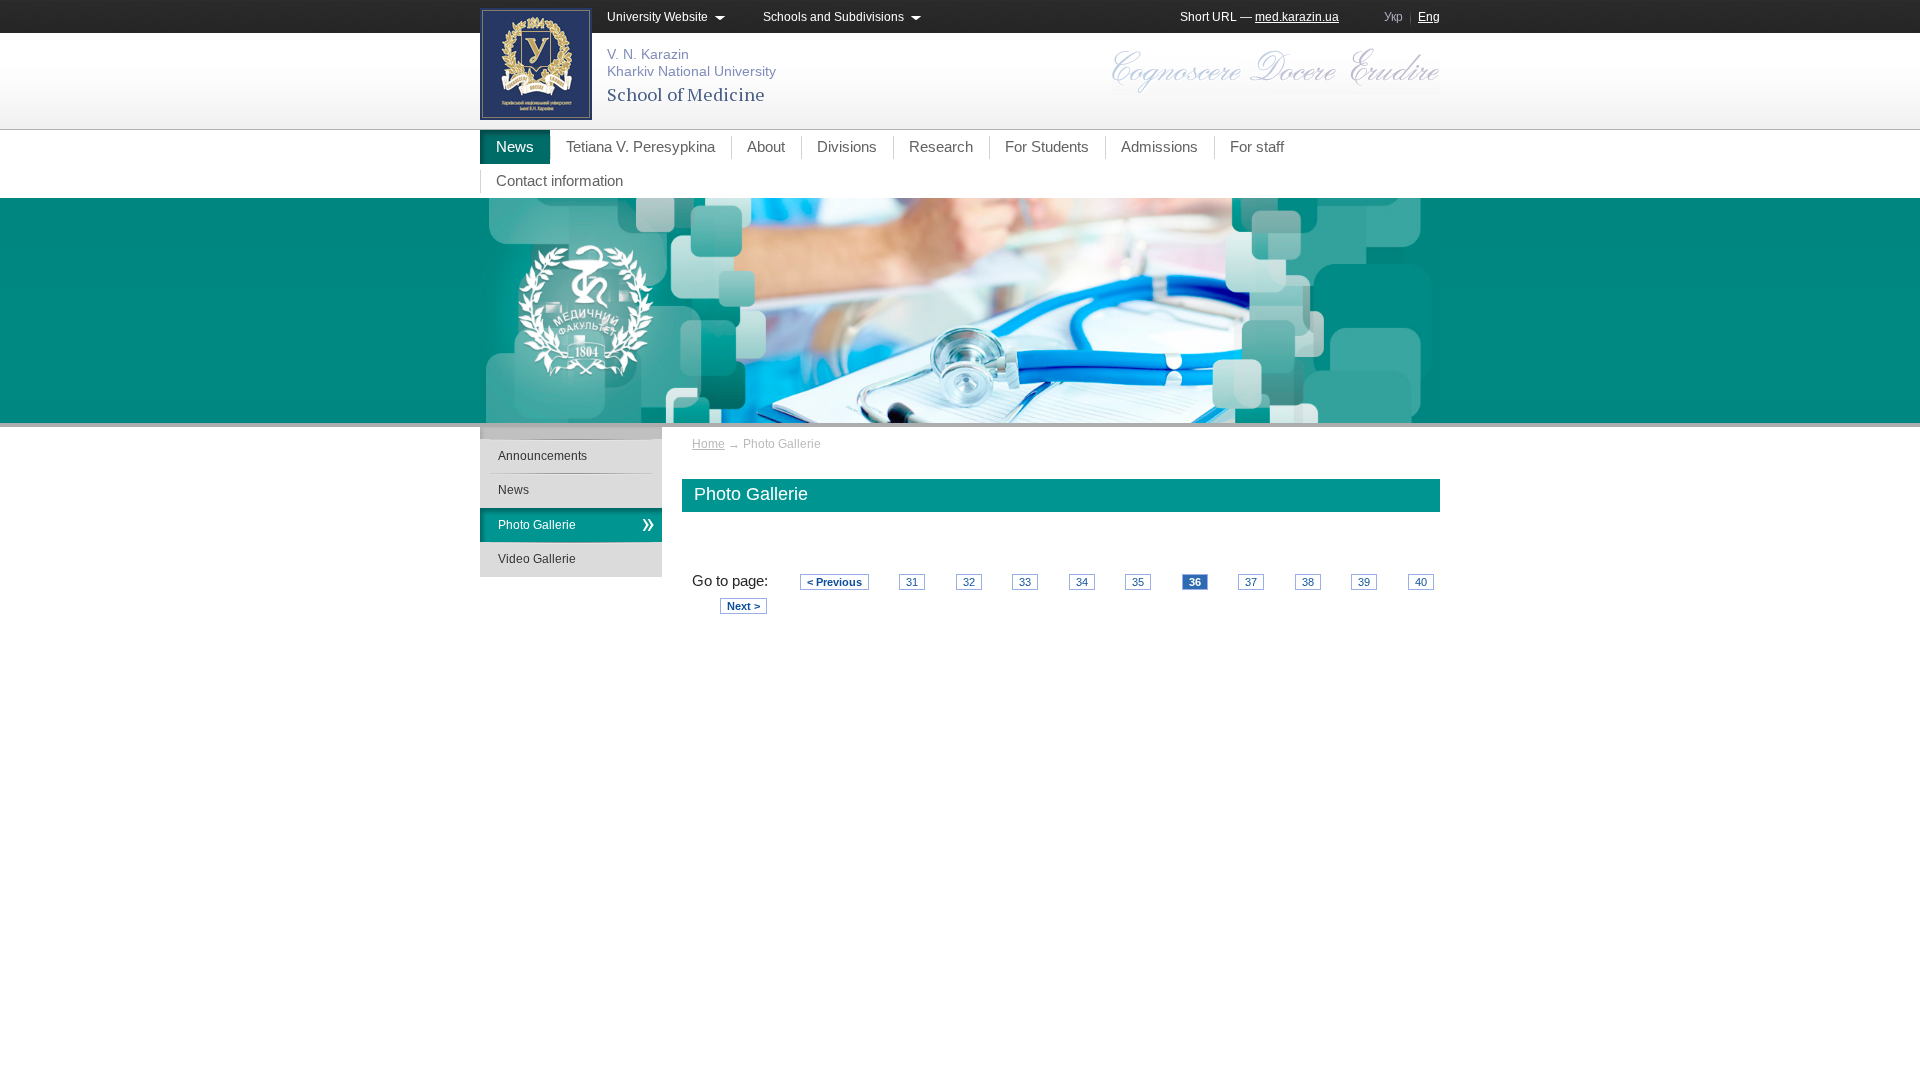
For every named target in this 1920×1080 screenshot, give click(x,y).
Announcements (542, 456)
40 (1421, 582)
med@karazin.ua (1393, 791)
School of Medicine (686, 94)
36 (1195, 582)
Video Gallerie (537, 559)
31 (912, 582)
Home (708, 444)
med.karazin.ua (1297, 17)
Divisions (847, 146)
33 (1025, 582)
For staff (1257, 146)
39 (1364, 582)
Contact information (559, 180)
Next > (743, 606)
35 (1138, 582)
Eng (1429, 17)
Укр (1393, 17)
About (766, 146)
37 (1251, 582)
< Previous (834, 582)
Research (941, 146)
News (515, 146)
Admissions (1159, 146)
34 (1082, 582)
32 (969, 582)
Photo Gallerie (537, 525)
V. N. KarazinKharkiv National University (691, 62)
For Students (1047, 146)
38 (1308, 582)
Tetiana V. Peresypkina (640, 146)
